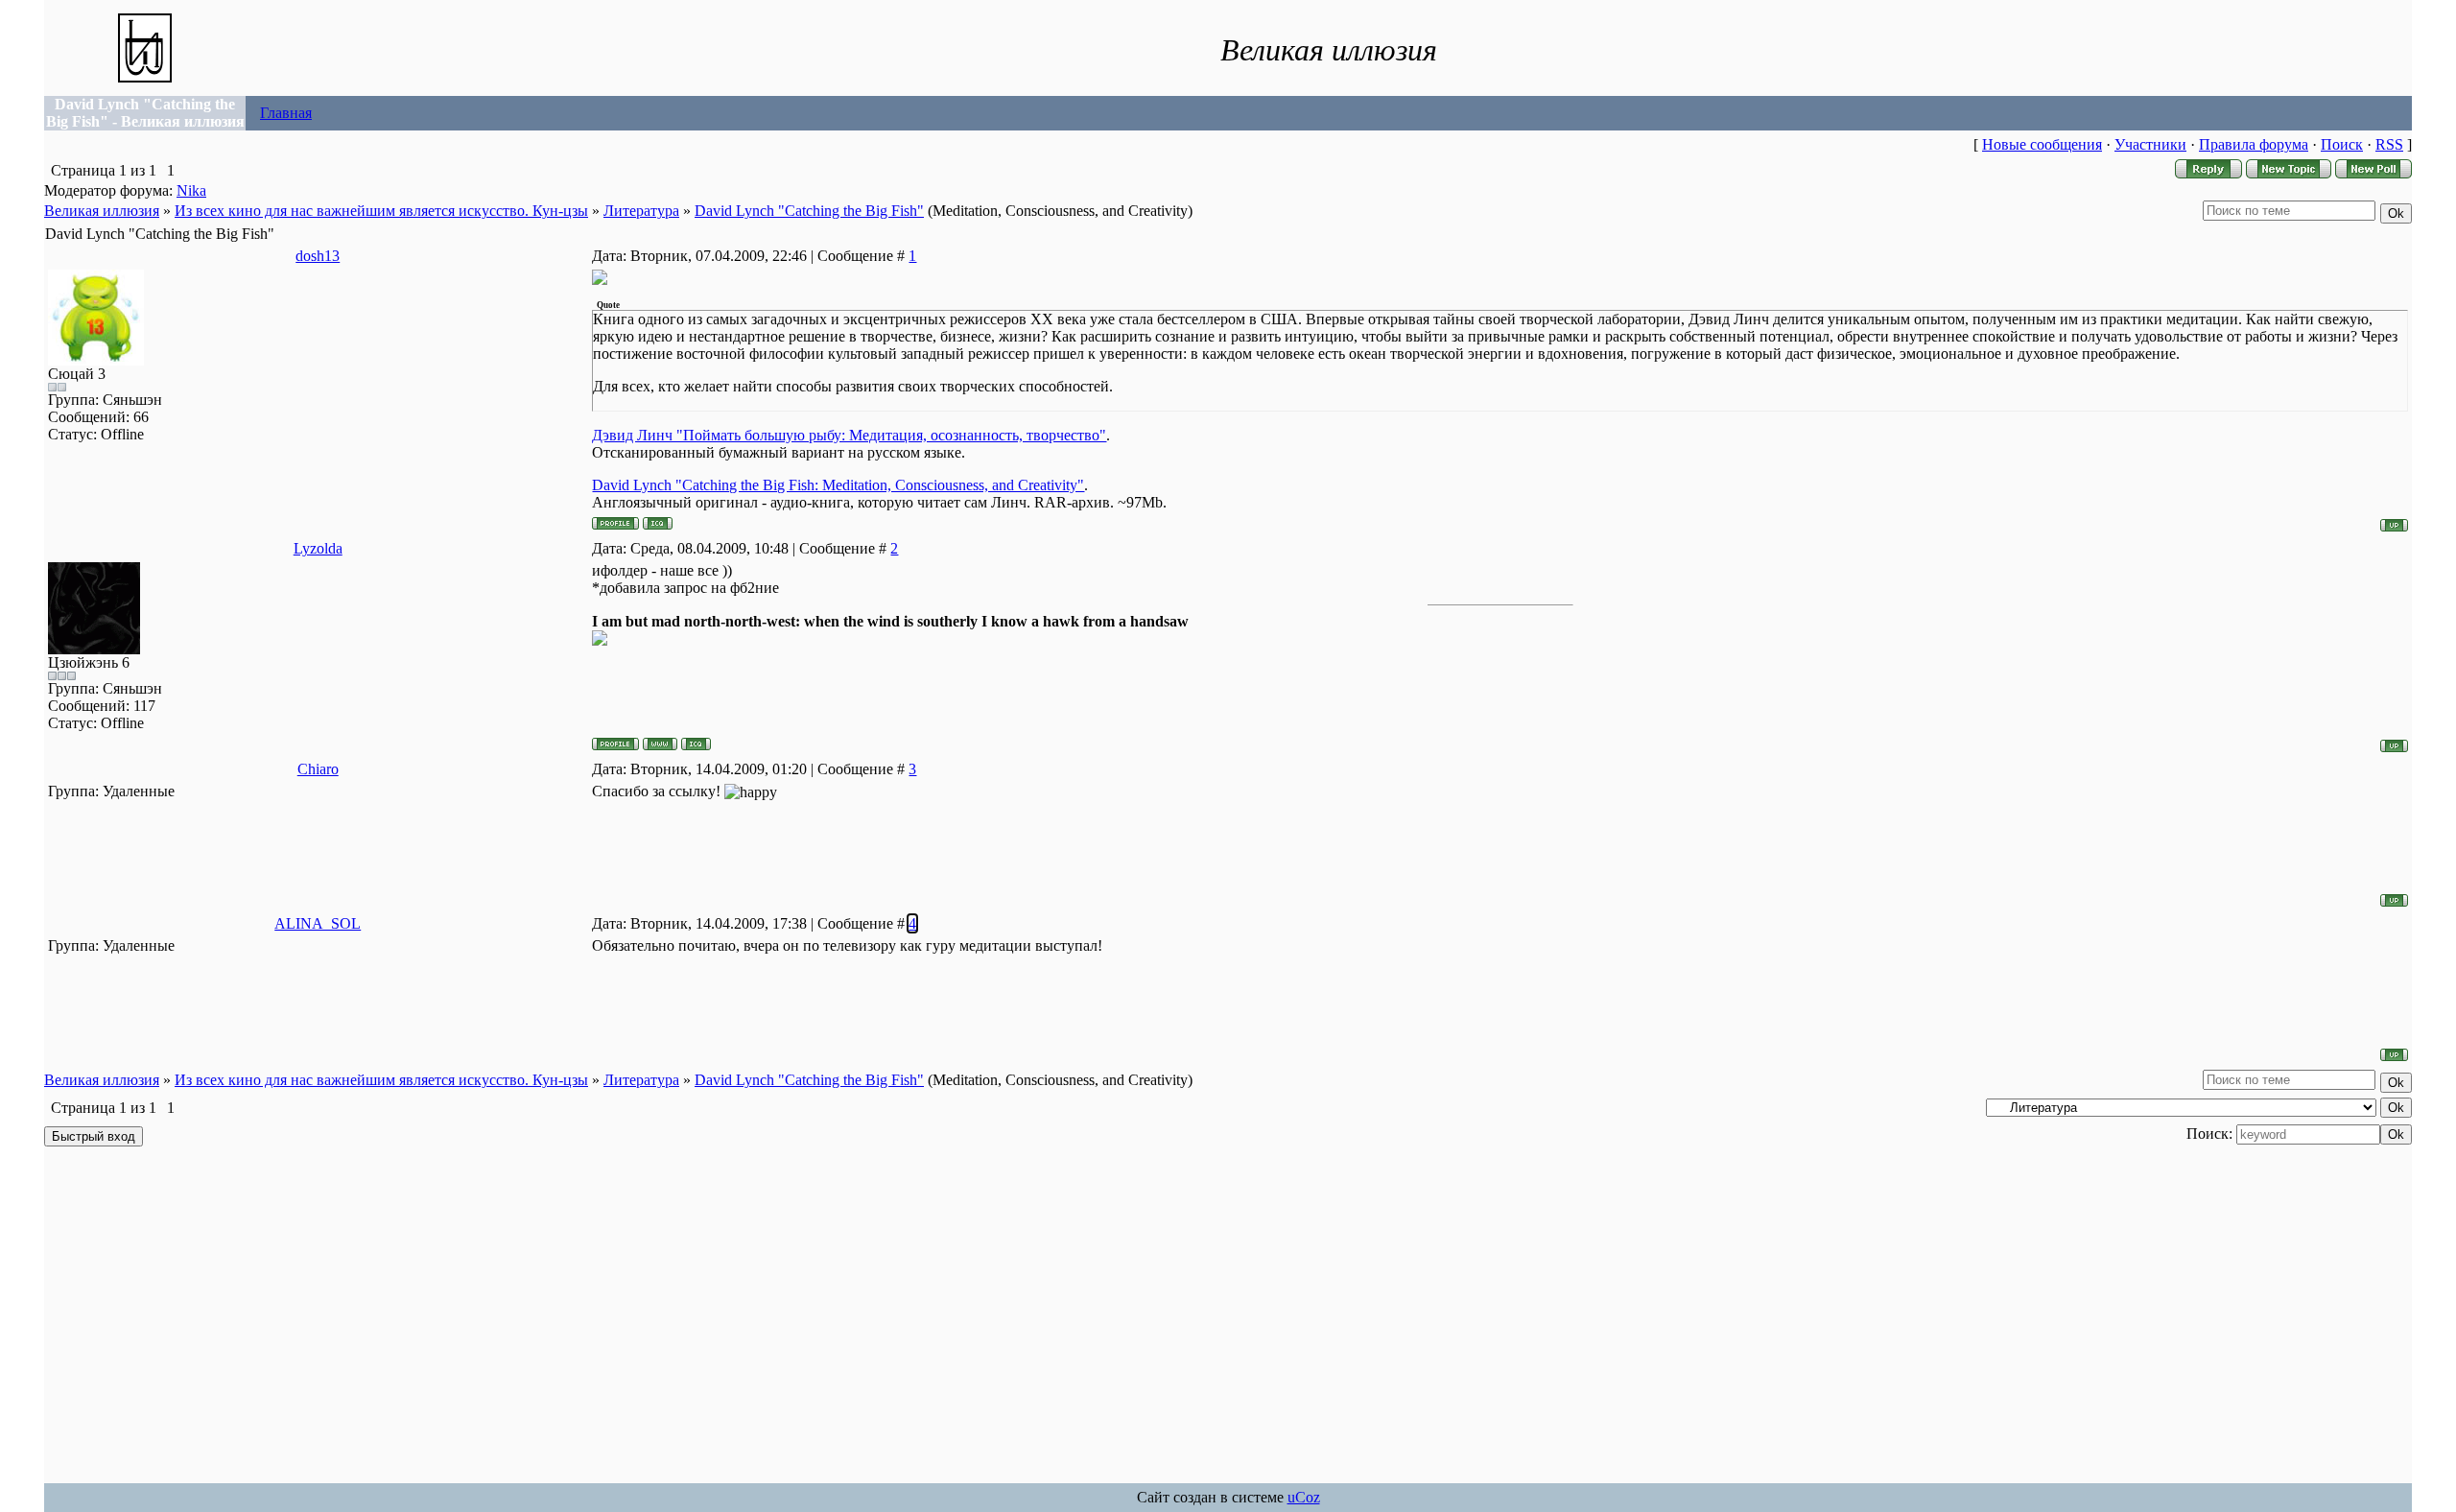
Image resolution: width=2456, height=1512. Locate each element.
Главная (286, 113)
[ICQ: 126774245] (658, 523)
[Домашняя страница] (660, 744)
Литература (641, 211)
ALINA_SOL (318, 923)
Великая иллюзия (102, 211)
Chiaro (318, 769)
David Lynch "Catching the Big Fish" (809, 211)
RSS (2389, 144)
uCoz (1304, 1497)
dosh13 (318, 256)
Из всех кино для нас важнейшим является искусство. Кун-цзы (381, 211)
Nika (191, 190)
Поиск (2342, 144)
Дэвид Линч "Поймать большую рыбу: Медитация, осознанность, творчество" (849, 435)
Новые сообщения (2042, 144)
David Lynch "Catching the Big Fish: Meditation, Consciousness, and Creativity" (838, 485)
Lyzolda (318, 548)
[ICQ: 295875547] (696, 744)
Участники (2150, 144)
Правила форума (2254, 144)
